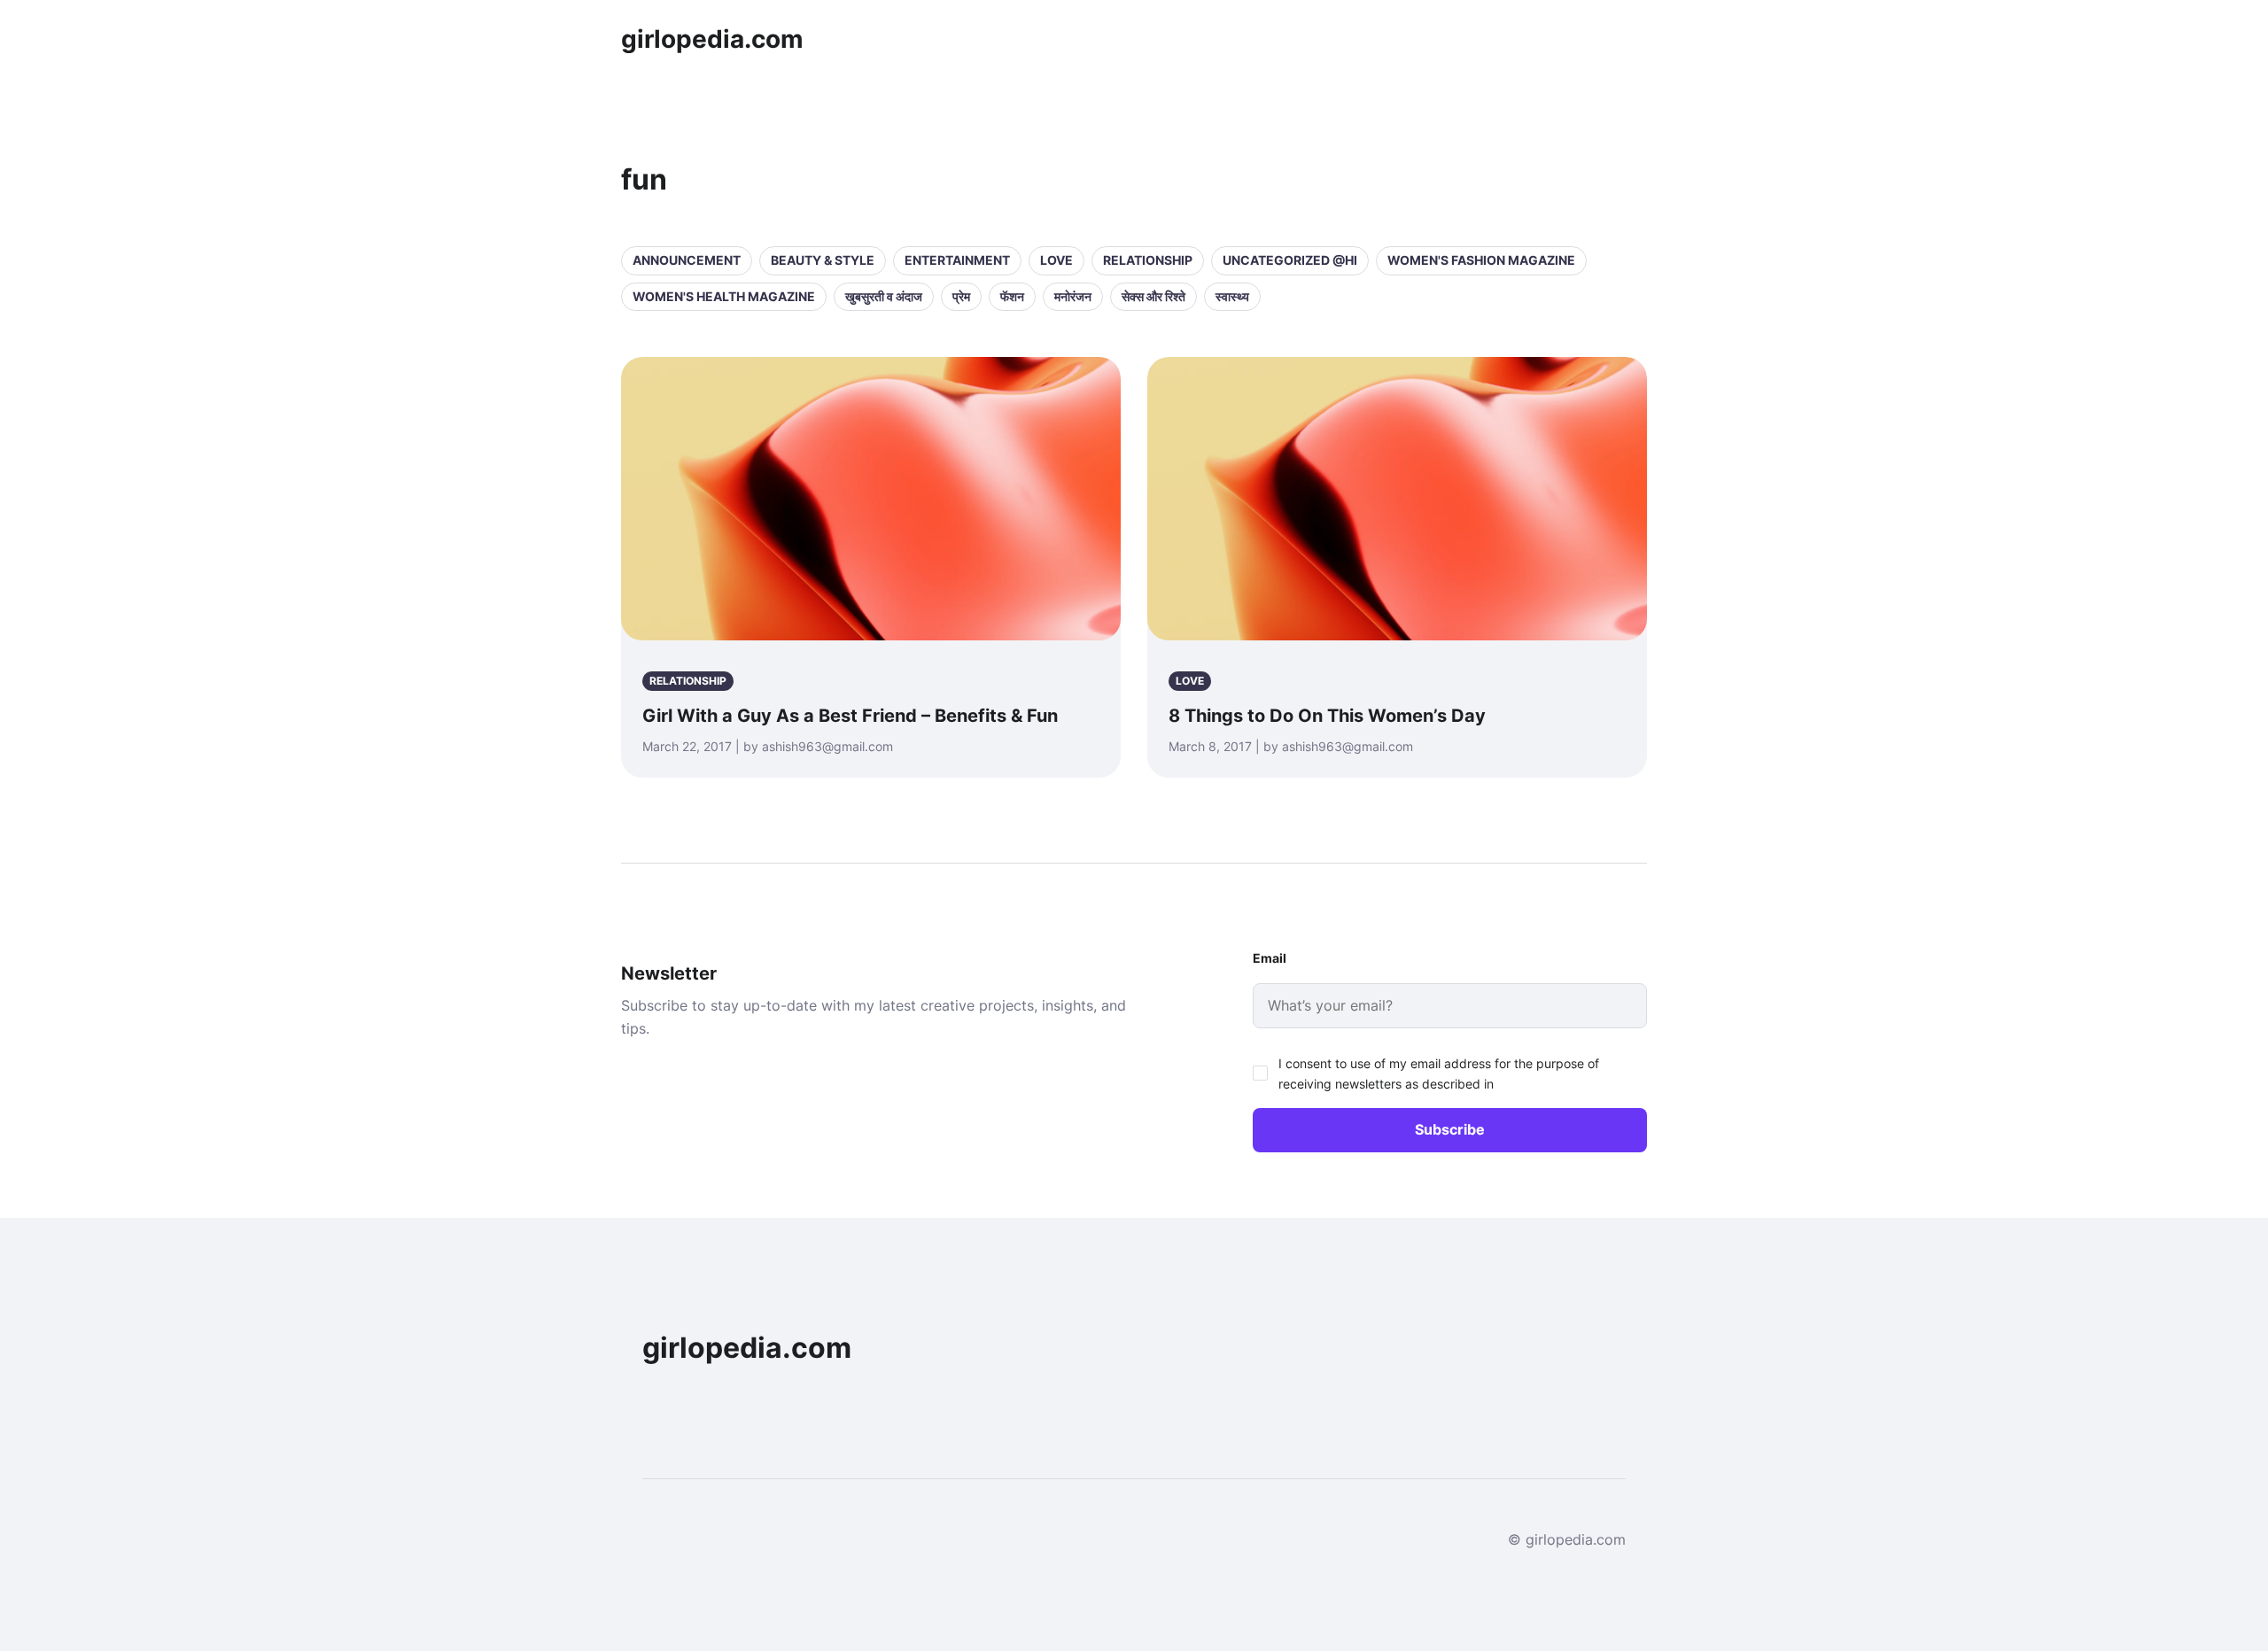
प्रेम (961, 296)
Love (1056, 260)
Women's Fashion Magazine (1481, 260)
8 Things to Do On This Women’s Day (1327, 716)
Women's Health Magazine (724, 296)
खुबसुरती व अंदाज (884, 296)
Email (1270, 958)
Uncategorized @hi (1290, 260)
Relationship (1148, 260)
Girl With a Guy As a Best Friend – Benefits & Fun (850, 716)
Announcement (687, 260)
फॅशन (1012, 296)
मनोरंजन (1073, 296)
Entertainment (957, 260)
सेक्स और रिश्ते (1153, 296)
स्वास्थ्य (1232, 296)
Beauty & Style (823, 260)
